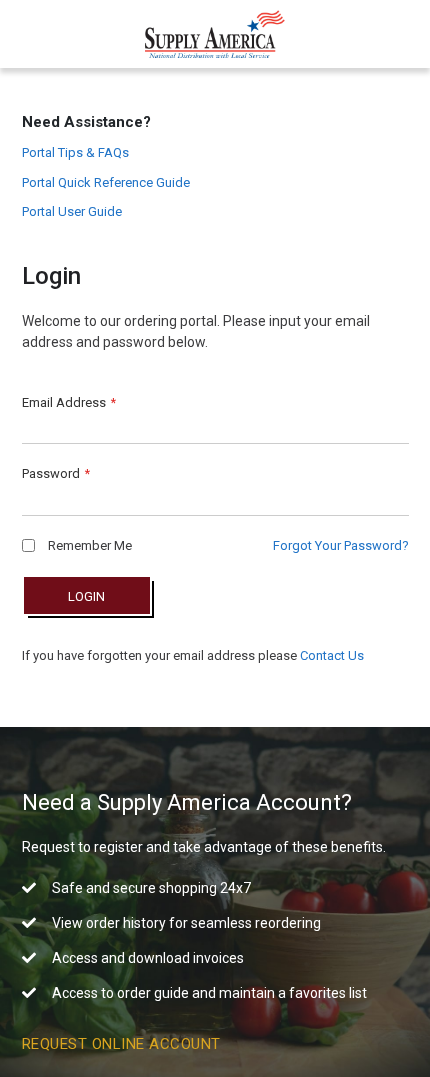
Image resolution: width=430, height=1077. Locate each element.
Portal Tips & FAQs (75, 152)
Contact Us (332, 655)
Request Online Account (121, 1044)
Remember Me (88, 545)
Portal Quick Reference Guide (106, 182)
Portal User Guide (72, 211)
